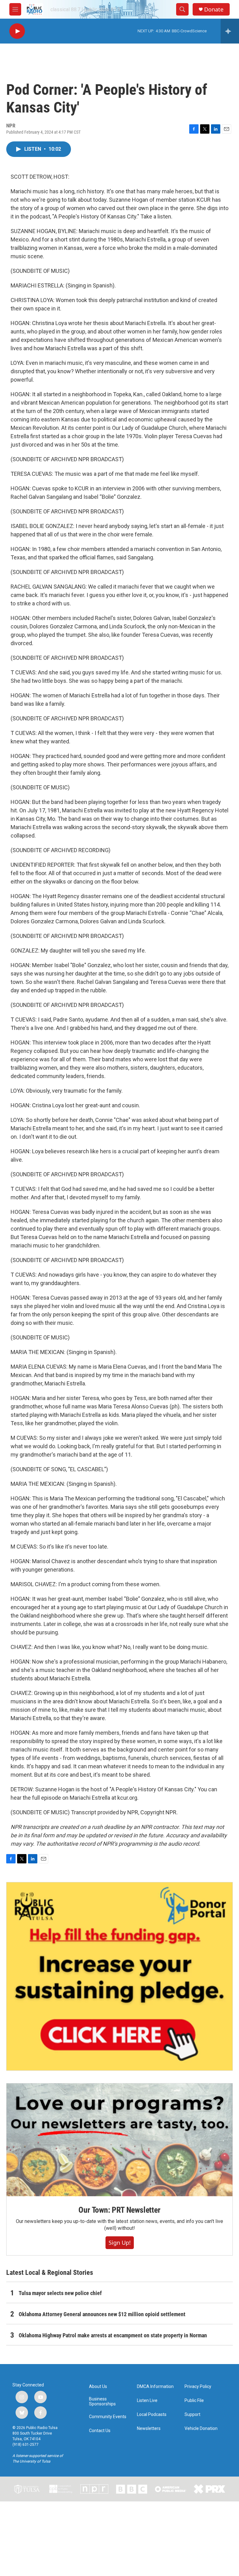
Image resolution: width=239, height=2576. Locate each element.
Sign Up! (120, 2243)
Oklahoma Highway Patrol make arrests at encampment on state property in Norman (113, 2335)
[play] (17, 31)
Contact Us (100, 2431)
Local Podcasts (152, 2415)
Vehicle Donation (201, 2429)
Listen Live (147, 2401)
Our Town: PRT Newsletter (119, 2210)
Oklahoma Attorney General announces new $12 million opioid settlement (102, 2314)
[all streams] (230, 31)
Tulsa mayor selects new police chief (60, 2293)
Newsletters (149, 2429)
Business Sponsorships (102, 2402)
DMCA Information (155, 2387)
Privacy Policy (198, 2387)
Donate (214, 9)
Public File (194, 2401)
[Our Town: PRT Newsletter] (119, 2140)
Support (192, 2415)
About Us (98, 2387)
